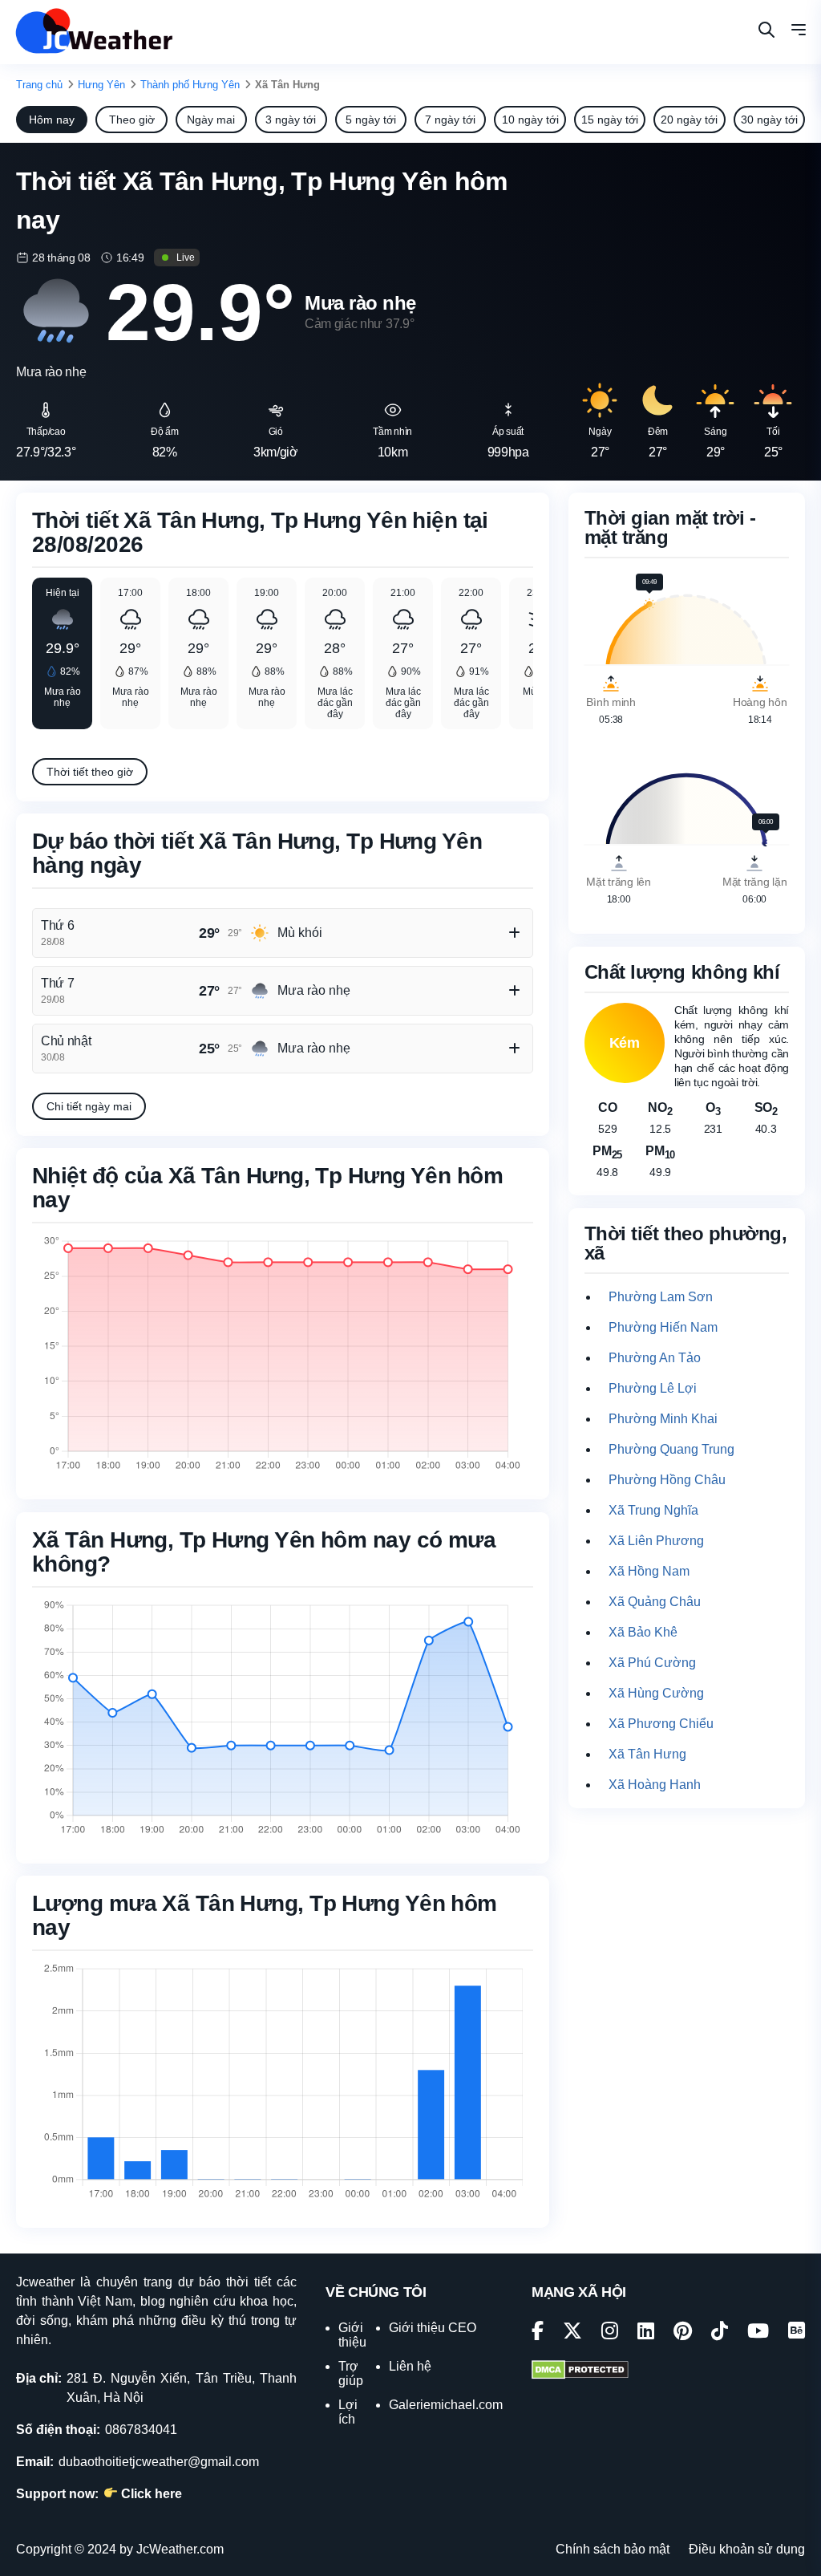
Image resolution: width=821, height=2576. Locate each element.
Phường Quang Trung (671, 1449)
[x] (572, 2333)
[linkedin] (646, 2333)
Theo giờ (132, 120)
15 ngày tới (610, 120)
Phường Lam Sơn (661, 1297)
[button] (799, 32)
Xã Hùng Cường (656, 1693)
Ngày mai (211, 120)
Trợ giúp (351, 2373)
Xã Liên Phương (656, 1541)
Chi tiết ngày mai (89, 1106)
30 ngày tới (769, 120)
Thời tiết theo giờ (90, 772)
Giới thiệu (352, 2335)
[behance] (797, 2333)
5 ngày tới (371, 120)
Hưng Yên (101, 85)
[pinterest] (683, 2333)
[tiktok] (720, 2333)
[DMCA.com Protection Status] (580, 2371)
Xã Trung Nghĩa (653, 1510)
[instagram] (610, 2333)
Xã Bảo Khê (643, 1632)
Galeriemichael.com (446, 2405)
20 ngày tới (689, 120)
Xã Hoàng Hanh (655, 1785)
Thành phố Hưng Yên (190, 85)
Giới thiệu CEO (433, 2328)
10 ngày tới (530, 120)
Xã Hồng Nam (649, 1571)
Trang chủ (39, 85)
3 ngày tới (291, 120)
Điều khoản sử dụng (747, 2549)
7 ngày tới (450, 120)
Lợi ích (348, 2412)
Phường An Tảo (655, 1358)
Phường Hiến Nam (663, 1327)
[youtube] (758, 2333)
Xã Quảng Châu (655, 1602)
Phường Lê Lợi (653, 1388)
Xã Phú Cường (652, 1663)
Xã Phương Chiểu (661, 1724)
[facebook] (538, 2333)
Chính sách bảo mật (613, 2549)
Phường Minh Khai (663, 1419)
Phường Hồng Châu (667, 1480)
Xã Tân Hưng (647, 1754)
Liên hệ (410, 2366)
